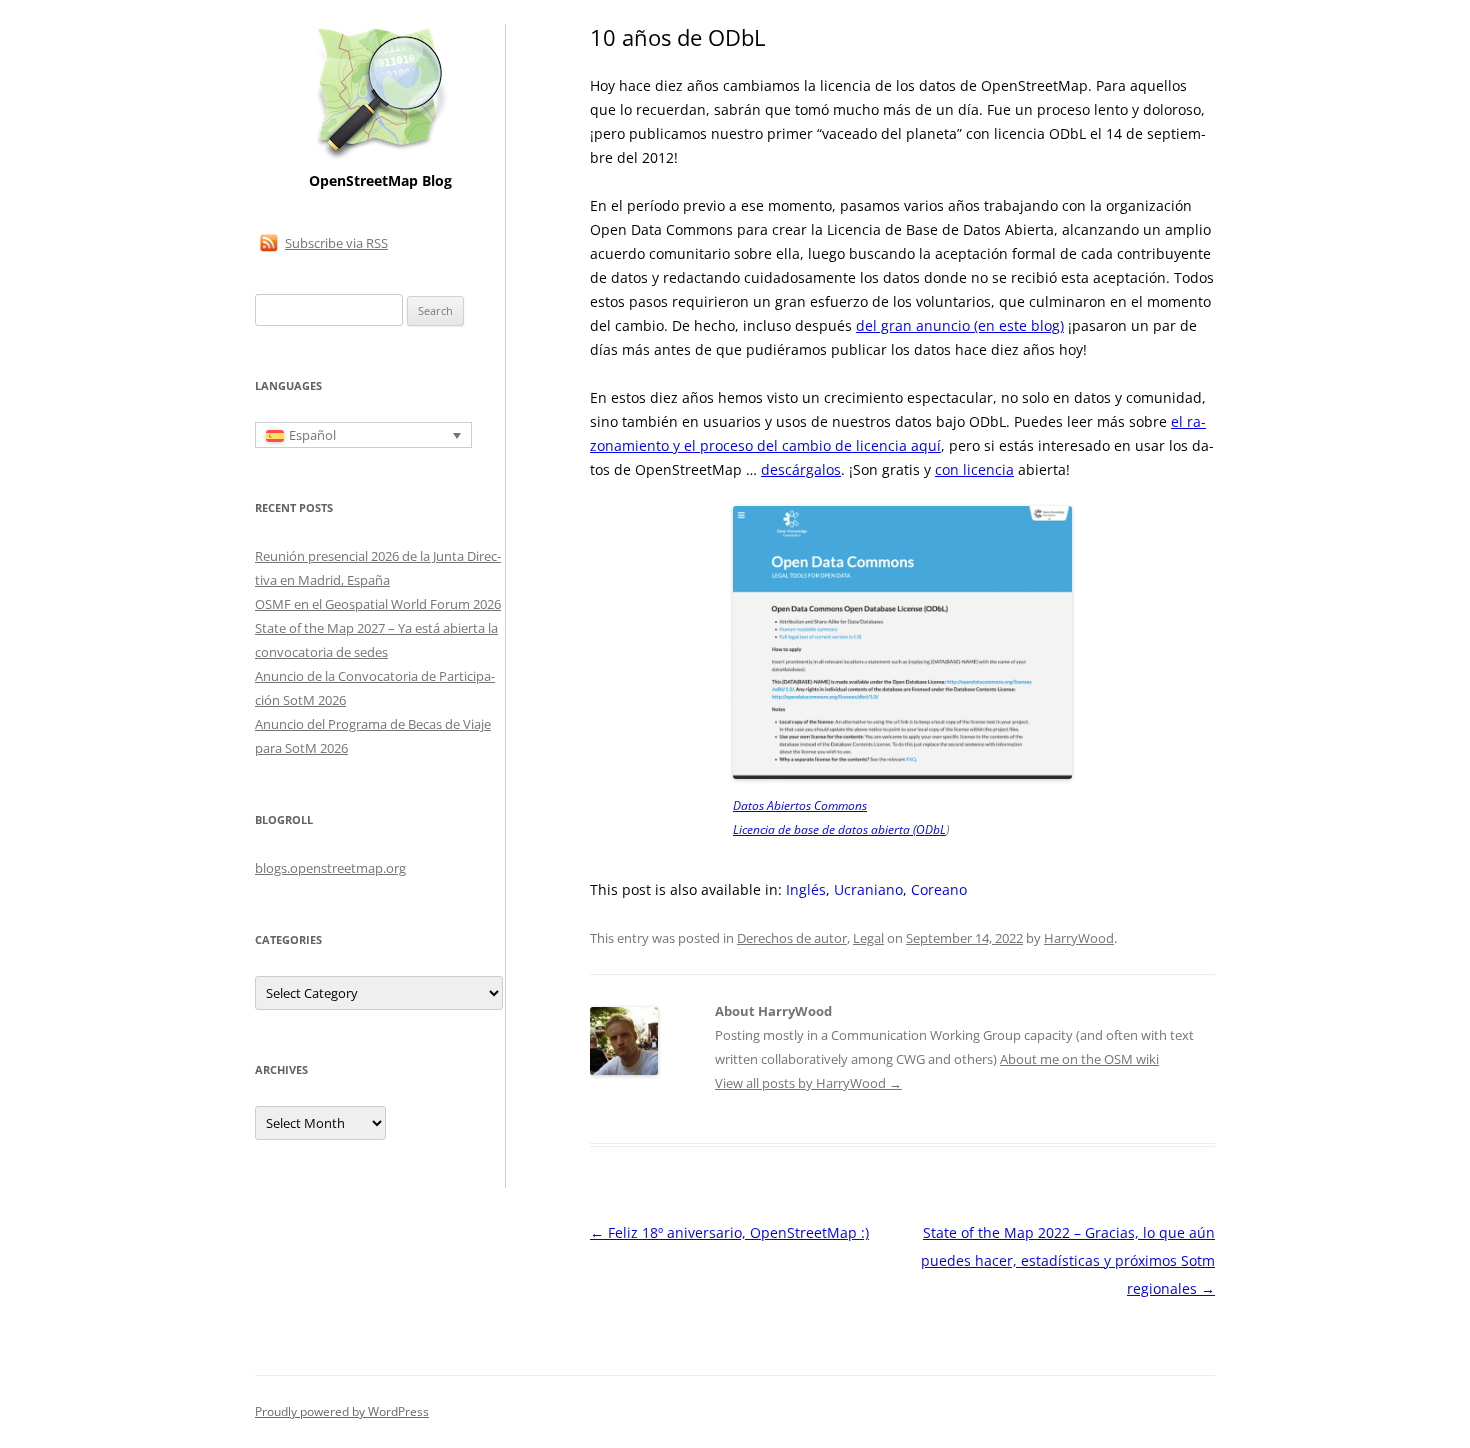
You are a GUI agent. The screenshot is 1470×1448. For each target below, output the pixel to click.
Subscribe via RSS (336, 243)
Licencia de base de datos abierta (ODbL (839, 829)
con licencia (974, 469)
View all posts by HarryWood (808, 1083)
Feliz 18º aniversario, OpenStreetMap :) (729, 1232)
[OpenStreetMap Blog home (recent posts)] (380, 157)
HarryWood (1079, 938)
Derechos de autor (792, 938)
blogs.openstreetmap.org (330, 868)
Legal (868, 938)
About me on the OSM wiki (1079, 1059)
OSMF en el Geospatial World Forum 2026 (378, 604)
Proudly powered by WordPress (342, 1411)
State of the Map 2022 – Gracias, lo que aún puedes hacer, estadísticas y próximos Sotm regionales (1068, 1260)
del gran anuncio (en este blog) (960, 325)
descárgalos (801, 469)
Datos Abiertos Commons (800, 805)
